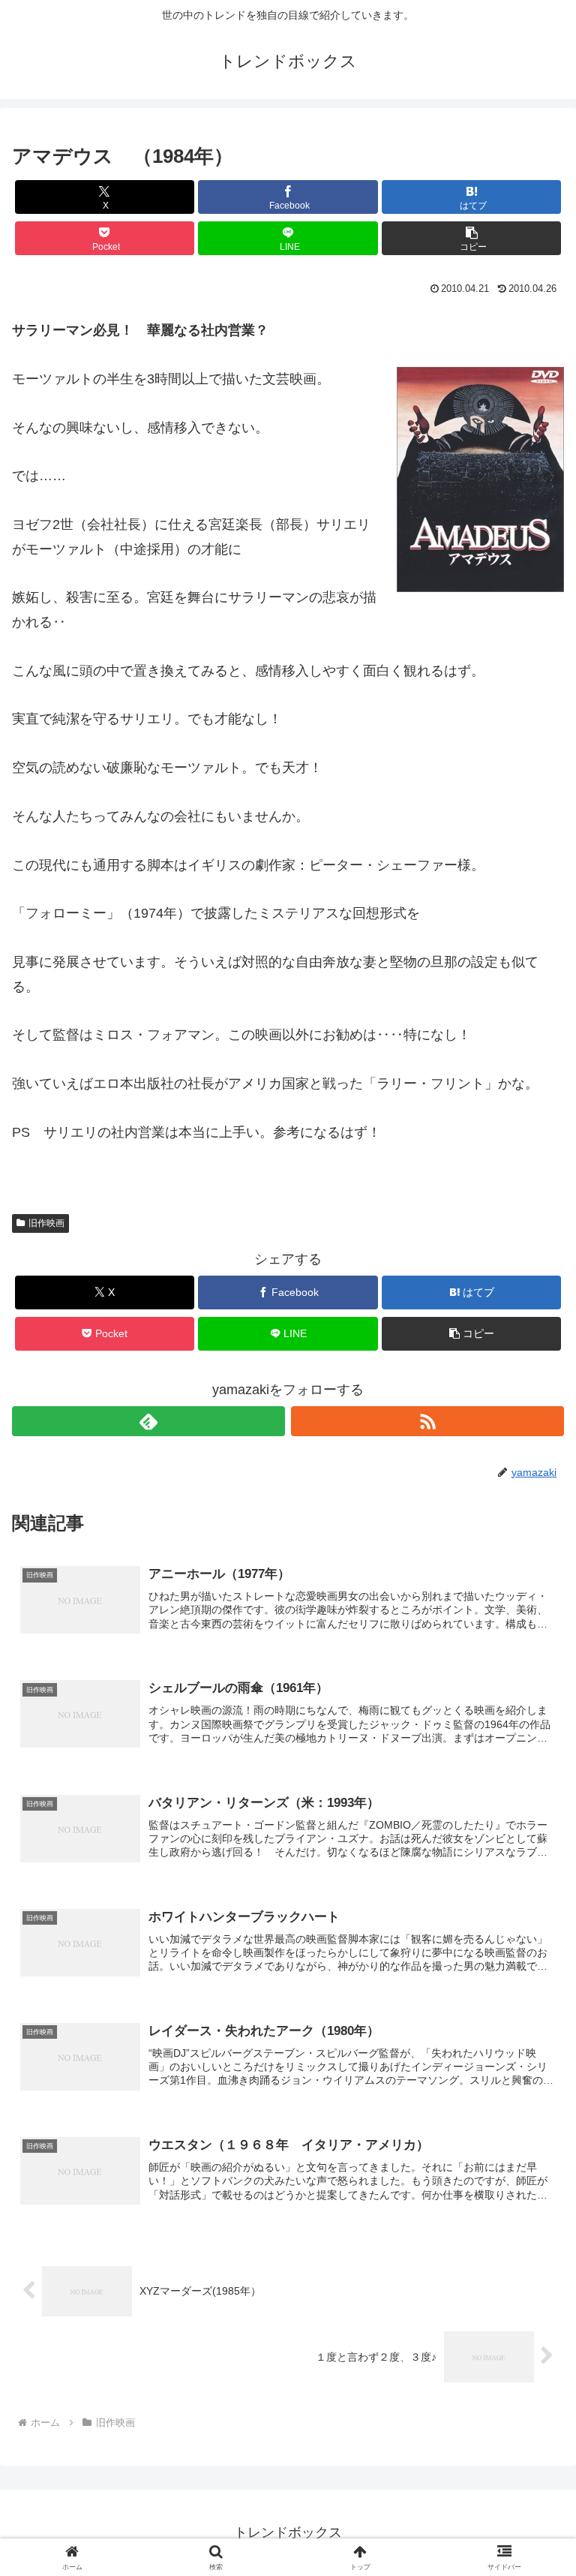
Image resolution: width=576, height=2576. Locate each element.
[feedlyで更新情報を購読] (148, 1421)
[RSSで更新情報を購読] (427, 1421)
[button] (471, 238)
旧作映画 (46, 1223)
